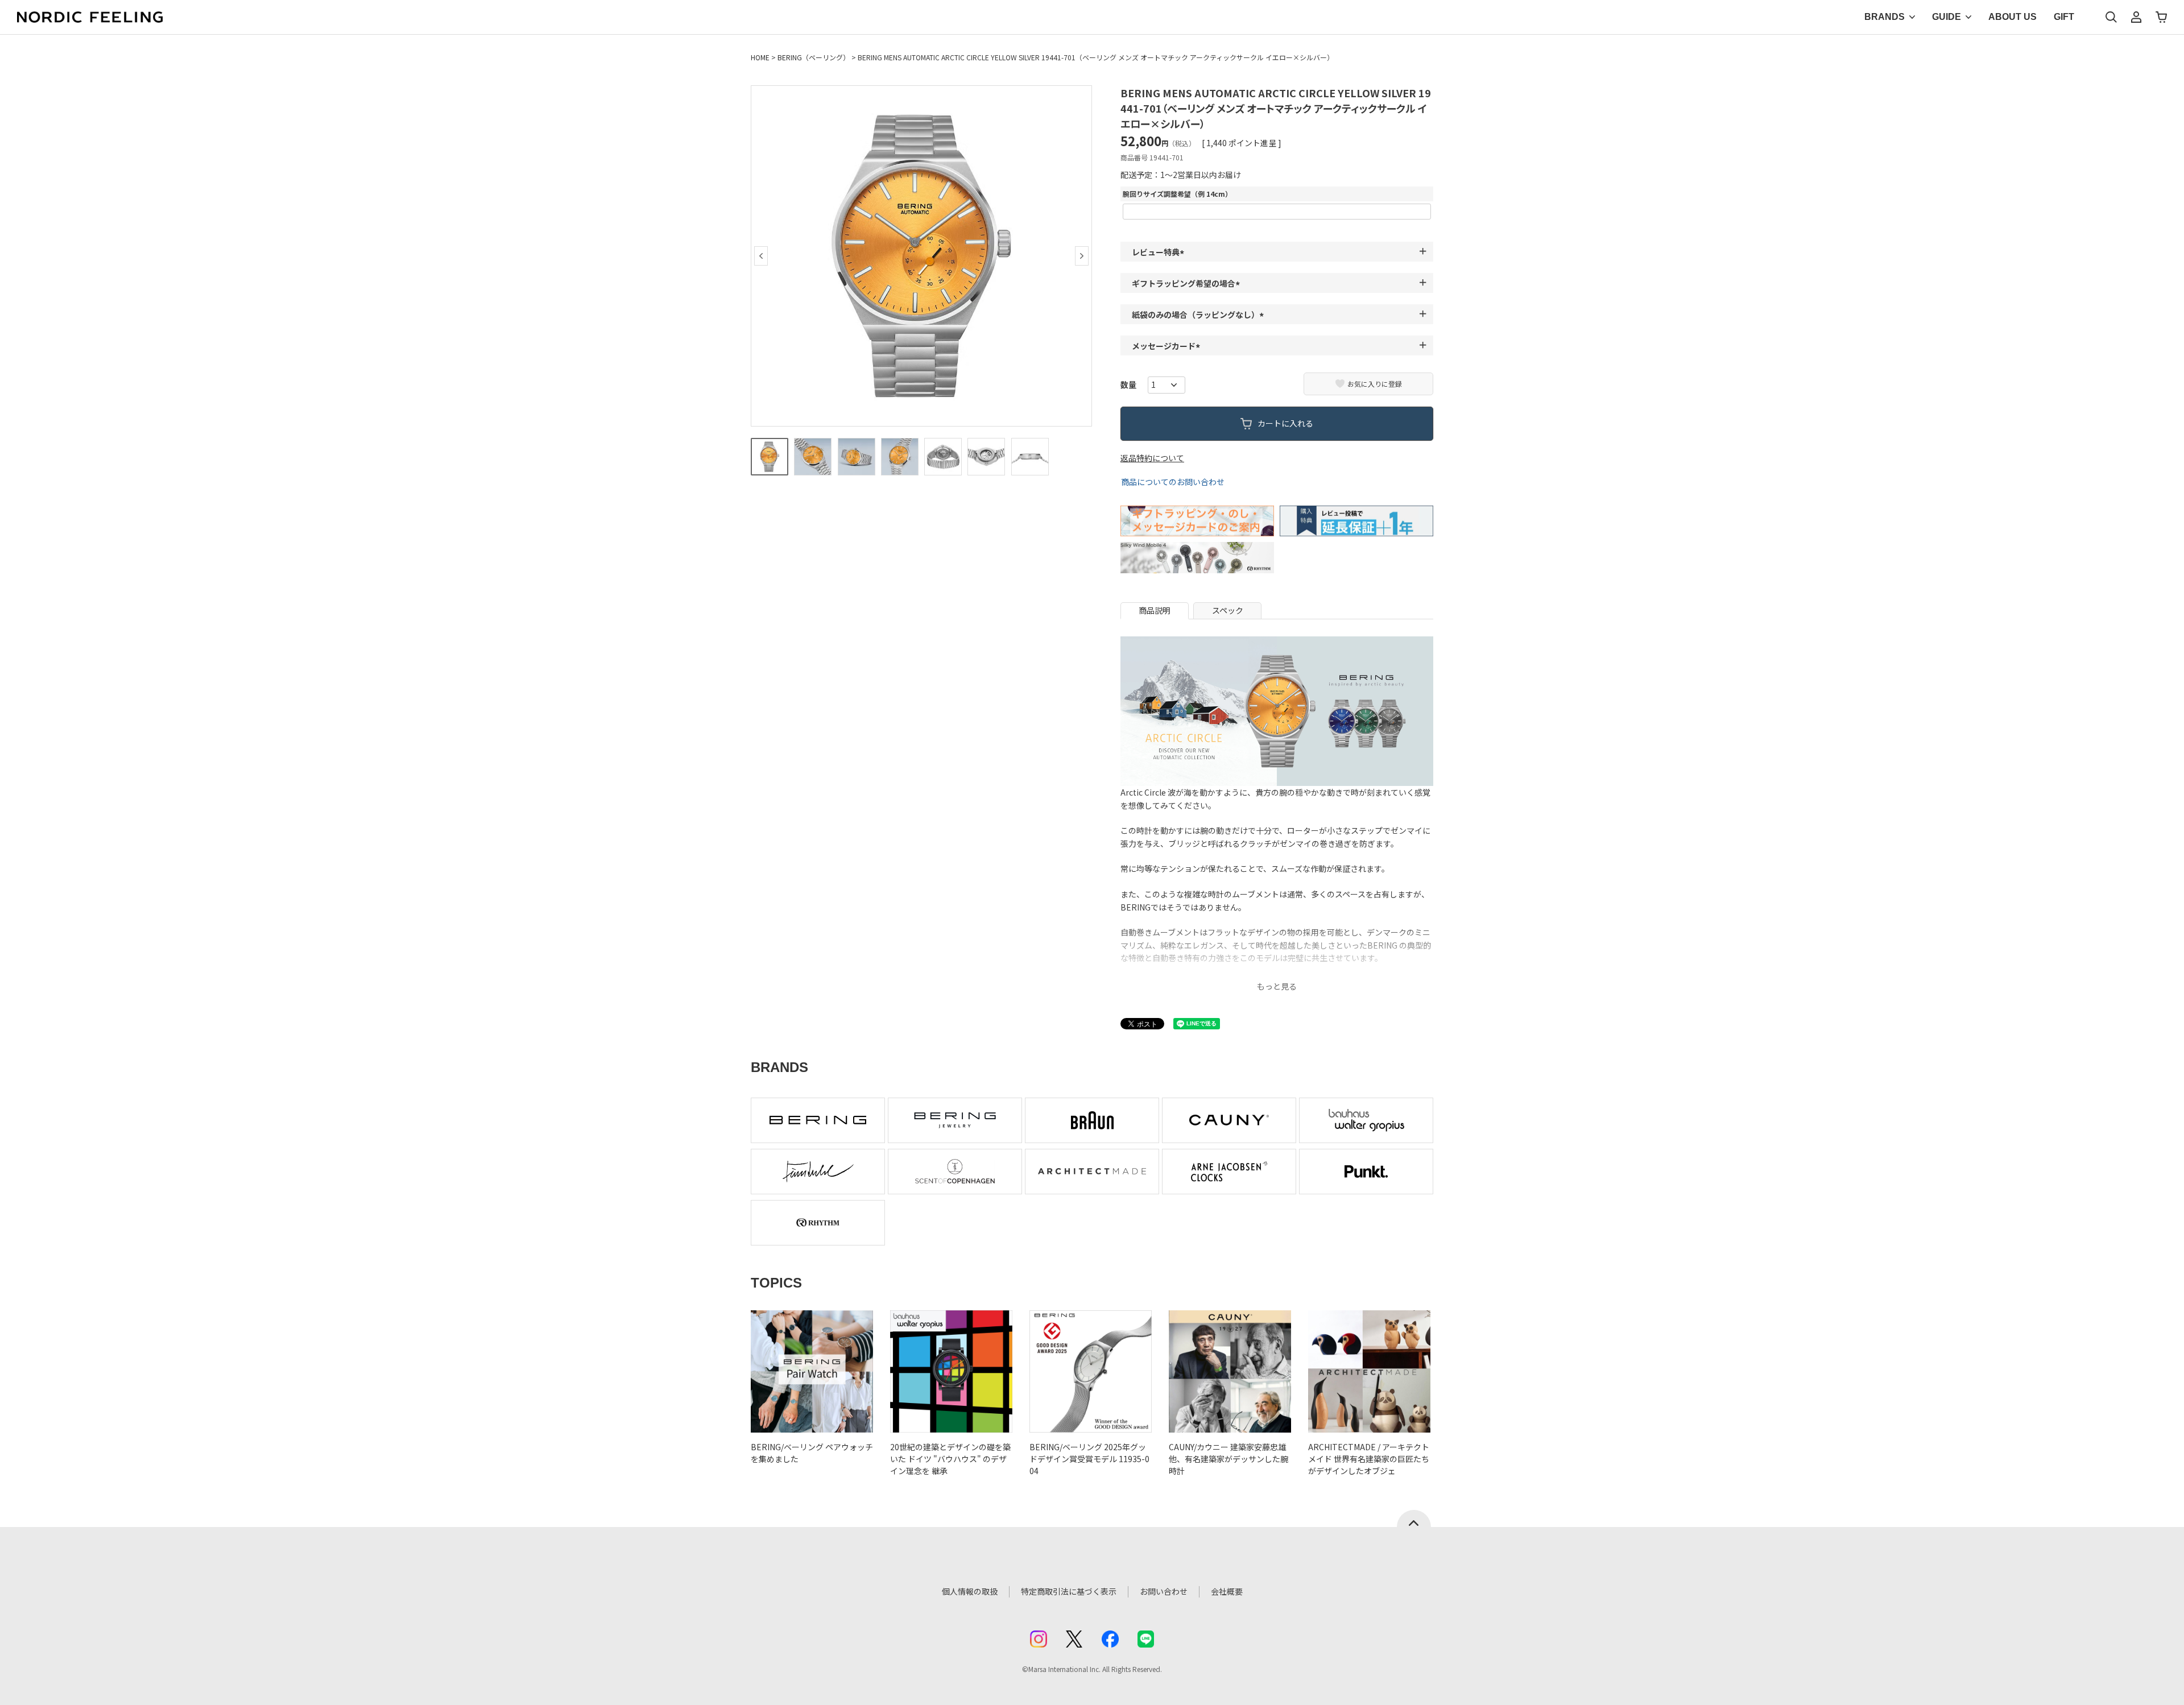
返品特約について (1152, 458)
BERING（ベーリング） (814, 57)
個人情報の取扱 (970, 1591)
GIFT (2064, 17)
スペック (1228, 610)
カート (2161, 17)
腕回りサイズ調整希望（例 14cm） (1177, 194)
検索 (2111, 17)
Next (1082, 256)
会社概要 (1227, 1591)
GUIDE (1947, 17)
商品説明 (1155, 610)
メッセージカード (1168, 346)
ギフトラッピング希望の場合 (1188, 283)
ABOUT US (2013, 17)
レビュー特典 (1160, 252)
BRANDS (1885, 17)
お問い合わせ (1164, 1591)
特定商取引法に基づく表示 (1069, 1591)
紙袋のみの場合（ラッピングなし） (1199, 314)
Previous (761, 256)
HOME (760, 57)
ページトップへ (1414, 1518)
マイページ (2136, 17)
